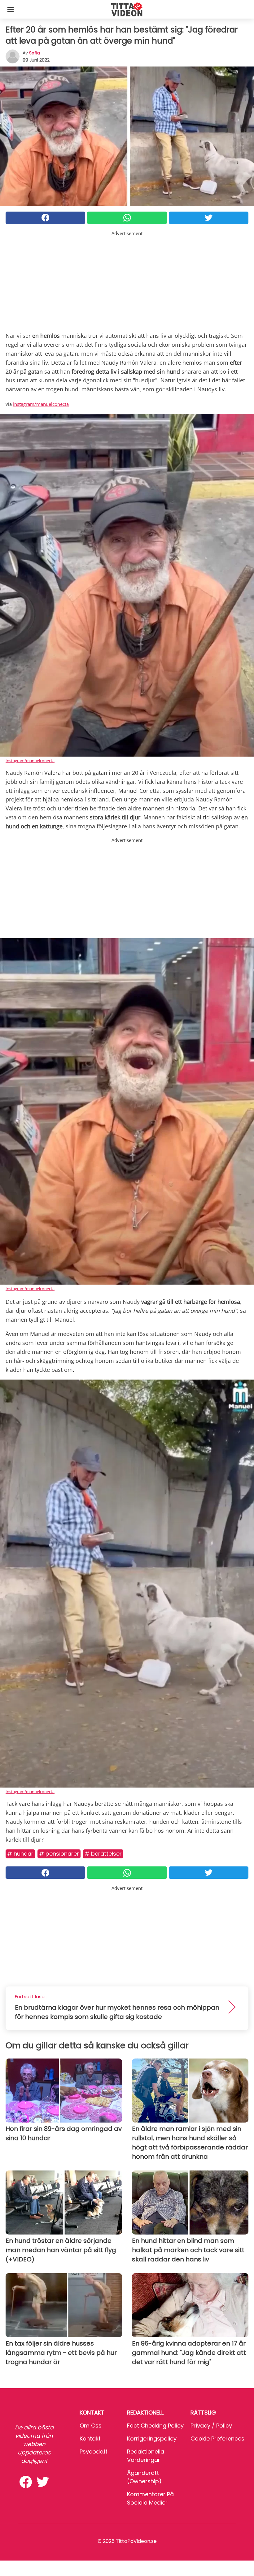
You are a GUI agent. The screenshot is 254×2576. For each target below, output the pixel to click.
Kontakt (90, 2439)
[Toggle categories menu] (11, 9)
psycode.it (94, 2451)
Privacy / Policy (211, 2426)
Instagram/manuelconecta (41, 404)
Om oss (91, 2426)
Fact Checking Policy (155, 2426)
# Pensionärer (59, 1854)
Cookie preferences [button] (217, 2439)
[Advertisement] (127, 280)
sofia (35, 53)
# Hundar (20, 1854)
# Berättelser (103, 1854)
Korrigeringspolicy (152, 2439)
